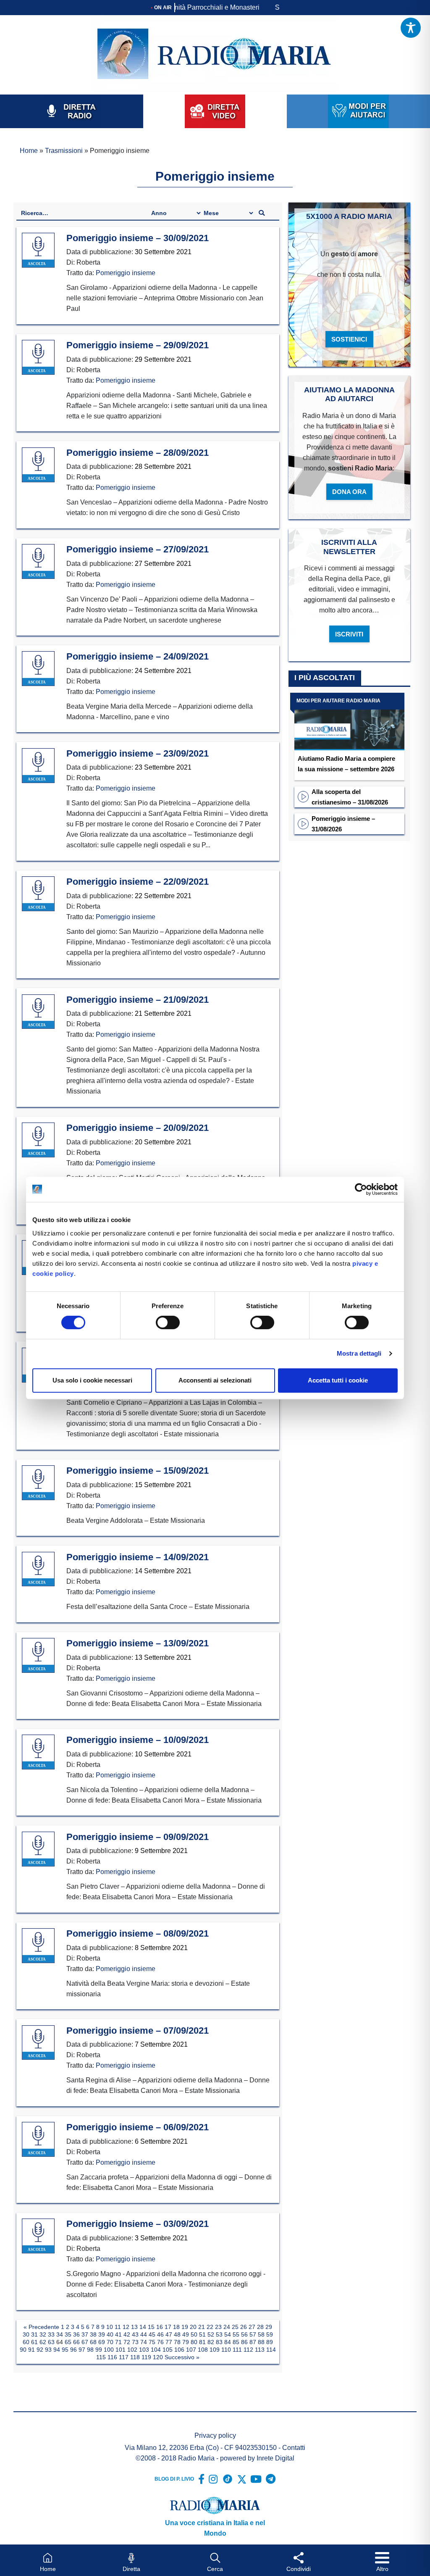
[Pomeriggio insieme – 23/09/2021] (38, 766)
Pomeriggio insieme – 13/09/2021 (138, 1643)
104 (156, 2350)
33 (51, 2334)
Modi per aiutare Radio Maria (338, 701)
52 (211, 2334)
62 (43, 2342)
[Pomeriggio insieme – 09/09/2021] (38, 1849)
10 (110, 2327)
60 (26, 2342)
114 (271, 2350)
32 (43, 2334)
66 (76, 2342)
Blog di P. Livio (174, 2479)
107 (191, 2350)
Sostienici (349, 339)
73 (135, 2342)
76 (160, 2342)
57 (253, 2334)
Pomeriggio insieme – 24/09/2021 (138, 656)
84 (228, 2342)
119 (146, 2357)
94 (57, 2350)
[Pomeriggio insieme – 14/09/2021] (38, 1569)
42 (127, 2334)
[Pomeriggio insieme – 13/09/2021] (38, 1656)
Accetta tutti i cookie (338, 1380)
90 (23, 2350)
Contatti (294, 2448)
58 (261, 2334)
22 (210, 2327)
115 (101, 2357)
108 (203, 2350)
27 (252, 2327)
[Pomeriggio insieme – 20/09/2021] (38, 1140)
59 (270, 2334)
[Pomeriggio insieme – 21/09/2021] (38, 1012)
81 (202, 2342)
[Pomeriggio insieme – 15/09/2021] (38, 1483)
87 (253, 2342)
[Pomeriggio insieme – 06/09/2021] (38, 2140)
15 (151, 2327)
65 (68, 2342)
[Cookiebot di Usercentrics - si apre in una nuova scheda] (361, 1189)
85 (236, 2342)
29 (269, 2327)
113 (260, 2350)
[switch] (168, 1322)
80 (194, 2342)
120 (158, 2357)
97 (82, 2350)
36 (76, 2334)
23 (218, 2327)
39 (102, 2334)
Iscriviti (349, 634)
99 (99, 2350)
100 (109, 2350)
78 (177, 2342)
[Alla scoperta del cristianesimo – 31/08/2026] (303, 796)
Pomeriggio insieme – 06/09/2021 (138, 2127)
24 (227, 2327)
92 (40, 2350)
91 (31, 2350)
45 (152, 2334)
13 (134, 2327)
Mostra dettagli (359, 1353)
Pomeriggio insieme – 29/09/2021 (138, 345)
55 (236, 2334)
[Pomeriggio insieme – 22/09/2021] (38, 894)
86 (244, 2342)
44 (144, 2334)
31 (34, 2334)
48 (177, 2334)
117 (124, 2357)
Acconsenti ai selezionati (215, 1380)
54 (228, 2334)
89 (270, 2342)
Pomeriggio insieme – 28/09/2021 (138, 453)
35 (68, 2334)
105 (168, 2350)
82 (211, 2342)
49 (186, 2334)
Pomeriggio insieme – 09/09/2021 (138, 1837)
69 (102, 2342)
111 (237, 2350)
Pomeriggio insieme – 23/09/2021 (138, 753)
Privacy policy (215, 2435)
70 (110, 2342)
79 (186, 2342)
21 (202, 2327)
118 (135, 2357)
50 (194, 2334)
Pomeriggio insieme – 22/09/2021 (138, 882)
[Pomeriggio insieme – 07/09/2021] (38, 2043)
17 (168, 2327)
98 (90, 2350)
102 (132, 2350)
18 (176, 2327)
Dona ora (349, 492)
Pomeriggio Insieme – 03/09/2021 (138, 2224)
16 (160, 2327)
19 (185, 2327)
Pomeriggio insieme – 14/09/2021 (138, 1557)
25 (235, 2327)
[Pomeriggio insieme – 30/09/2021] (38, 250)
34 (60, 2334)
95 (65, 2350)
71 (118, 2342)
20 (193, 2327)
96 (73, 2350)
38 (93, 2334)
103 (144, 2350)
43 (135, 2334)
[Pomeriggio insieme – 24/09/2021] (38, 669)
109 (215, 2350)
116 (112, 2357)
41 (118, 2334)
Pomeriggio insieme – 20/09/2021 (138, 1128)
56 (244, 2334)
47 (169, 2334)
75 (152, 2342)
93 (48, 2350)
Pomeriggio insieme (126, 273)
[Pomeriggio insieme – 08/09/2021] (38, 1946)
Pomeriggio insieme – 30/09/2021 (138, 238)
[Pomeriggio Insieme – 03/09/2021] (38, 2236)
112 (248, 2350)
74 (144, 2342)
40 (110, 2334)
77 (169, 2342)
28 (260, 2327)
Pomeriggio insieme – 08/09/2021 (138, 1933)
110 (226, 2350)
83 (219, 2342)
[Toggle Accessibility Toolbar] (411, 28)
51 (202, 2334)
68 (93, 2342)
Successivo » (182, 2357)
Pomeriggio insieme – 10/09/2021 (138, 1740)
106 (179, 2350)
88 (261, 2342)
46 (160, 2334)
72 (127, 2342)
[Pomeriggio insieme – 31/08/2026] (303, 823)
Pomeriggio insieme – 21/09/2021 (138, 1000)
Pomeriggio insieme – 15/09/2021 (138, 1471)
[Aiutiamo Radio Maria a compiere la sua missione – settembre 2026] (349, 721)
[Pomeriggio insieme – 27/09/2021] (38, 562)
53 (219, 2334)
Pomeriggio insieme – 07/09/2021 (138, 2031)
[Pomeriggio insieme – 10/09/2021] (38, 1752)
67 (85, 2342)
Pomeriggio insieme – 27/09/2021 (138, 549)
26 (244, 2327)
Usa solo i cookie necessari (92, 1380)
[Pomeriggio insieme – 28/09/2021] (38, 465)
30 (26, 2334)
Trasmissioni (64, 151)
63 (51, 2342)
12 (126, 2327)
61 (34, 2342)
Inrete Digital (275, 2458)
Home (29, 151)
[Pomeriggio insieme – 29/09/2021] (38, 357)
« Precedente (41, 2327)
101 (121, 2350)
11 (118, 2327)
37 (85, 2334)
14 (143, 2327)
